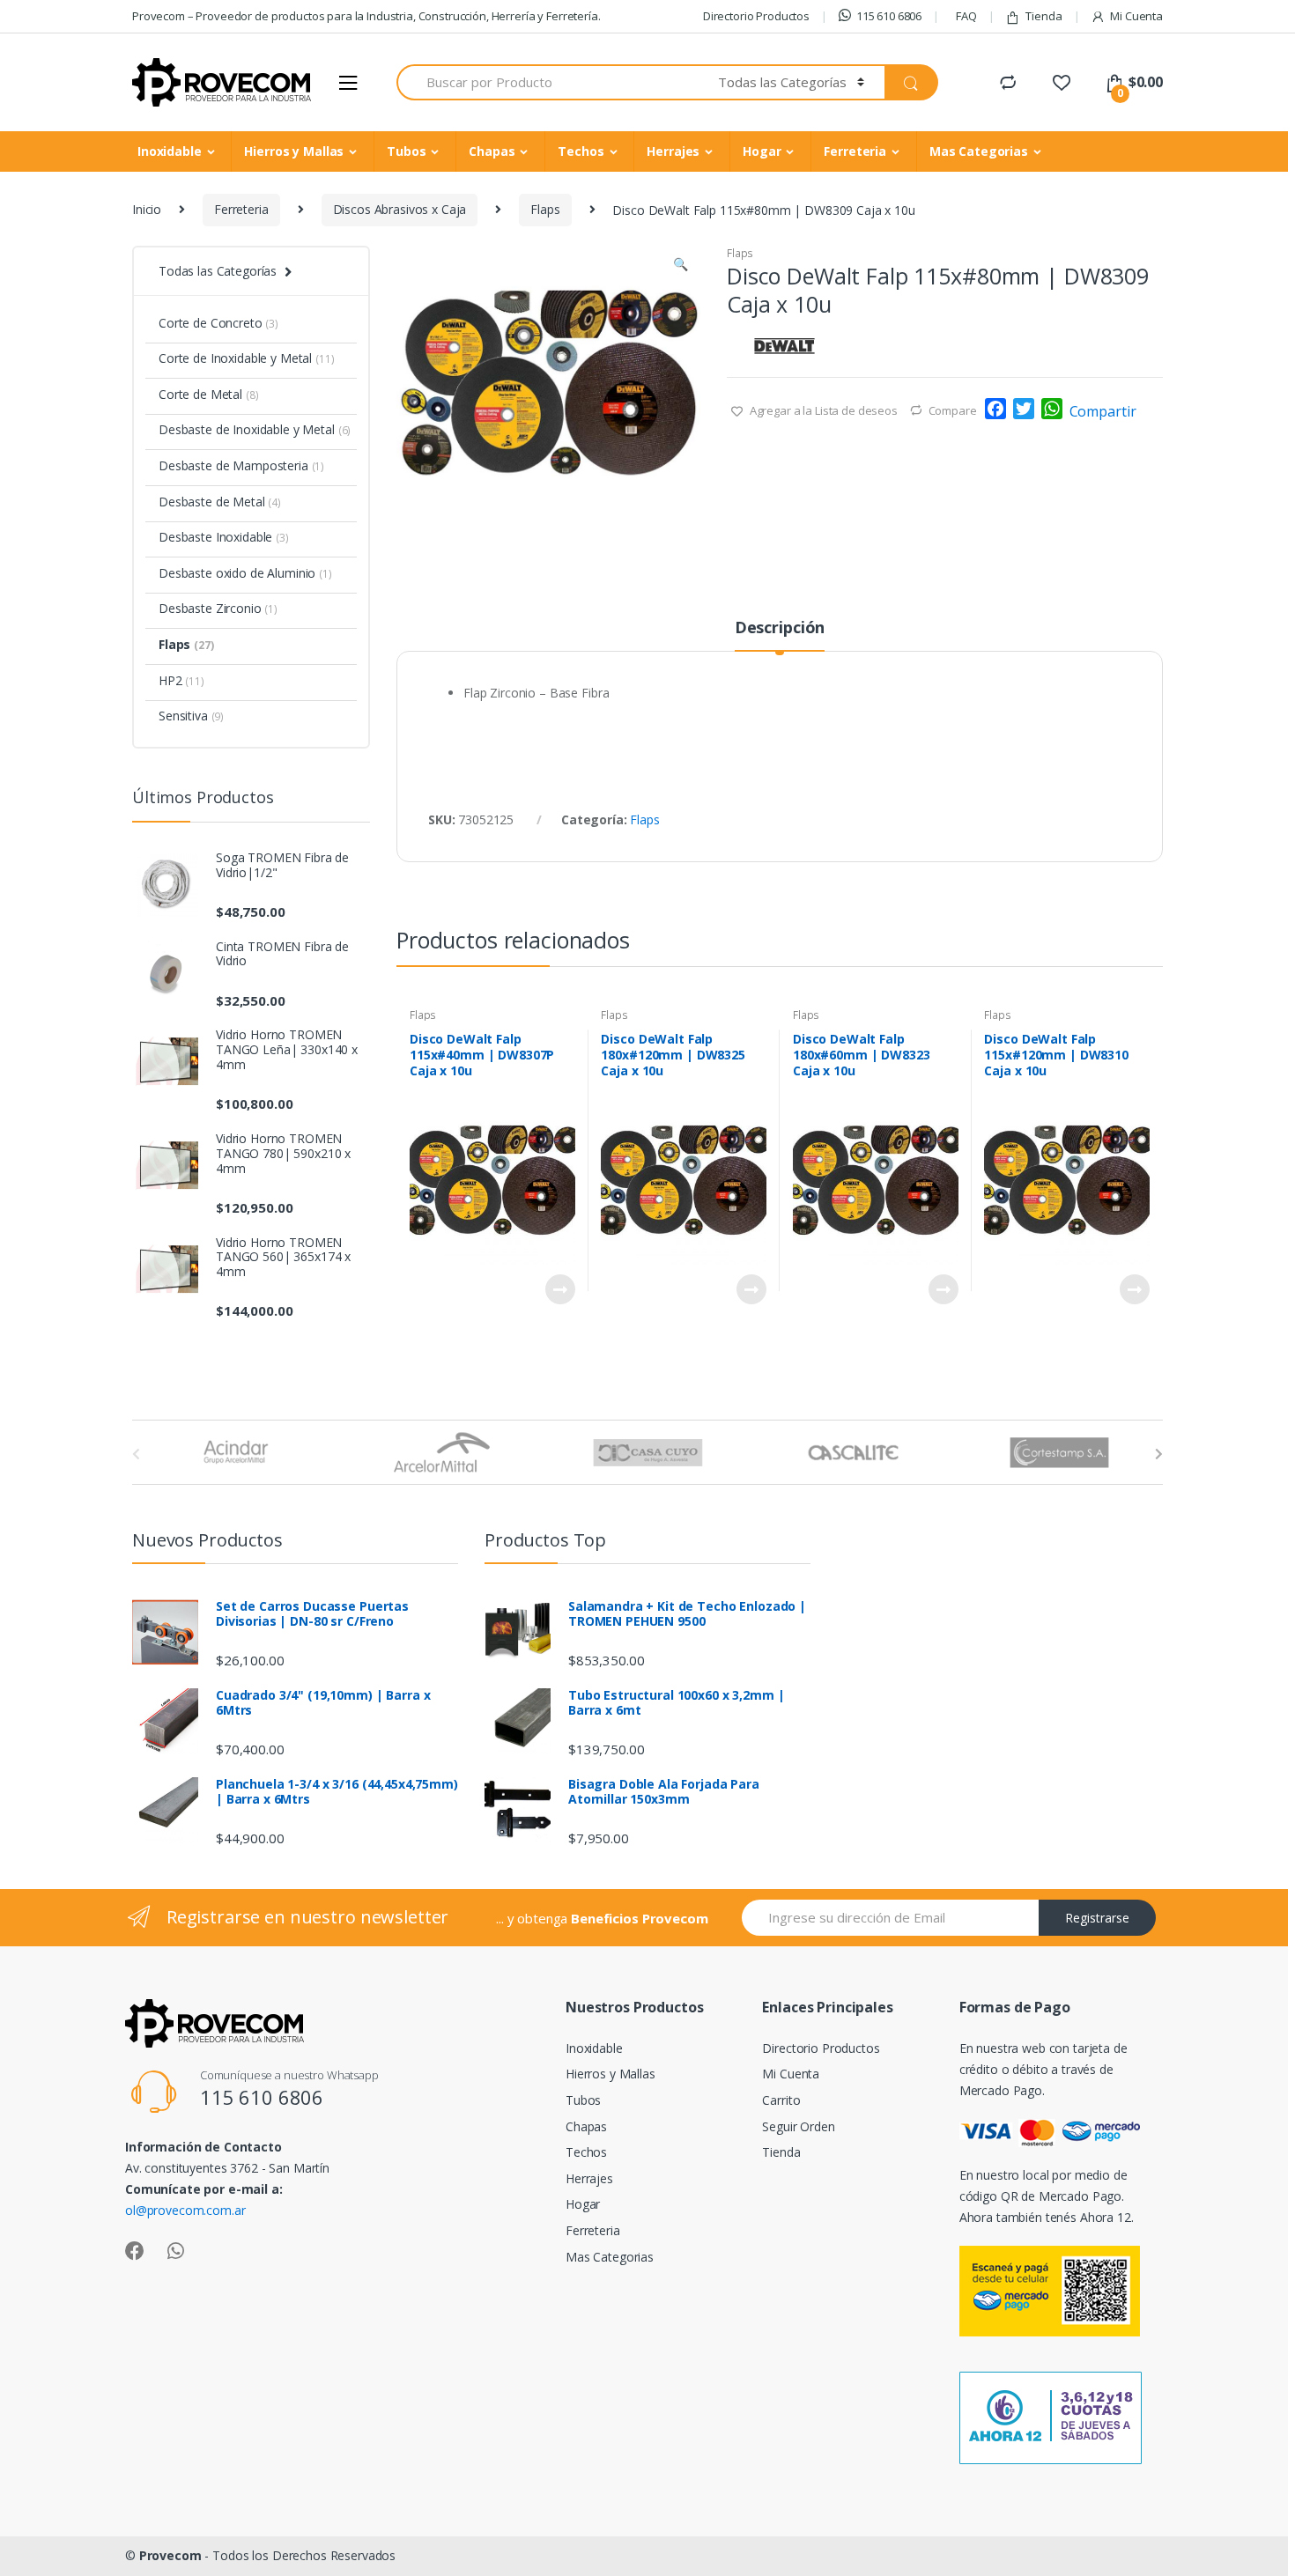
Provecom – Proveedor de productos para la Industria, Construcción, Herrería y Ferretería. (366, 16)
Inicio (147, 209)
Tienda (1043, 16)
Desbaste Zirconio (218, 608)
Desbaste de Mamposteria (241, 465)
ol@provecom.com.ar (185, 2210)
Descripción (780, 628)
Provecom (170, 2555)
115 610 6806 (889, 16)
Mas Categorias (979, 151)
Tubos (406, 151)
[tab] (780, 635)
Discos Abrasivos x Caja (400, 209)
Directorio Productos (756, 16)
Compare (953, 410)
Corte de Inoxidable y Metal (247, 358)
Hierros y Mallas (294, 151)
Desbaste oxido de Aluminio (245, 573)
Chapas (492, 151)
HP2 (181, 680)
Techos (581, 151)
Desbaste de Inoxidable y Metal (255, 429)
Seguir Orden (798, 2126)
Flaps (545, 209)
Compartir (1103, 411)
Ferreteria (855, 151)
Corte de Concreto (218, 323)
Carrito (781, 2100)
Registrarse (1097, 1918)
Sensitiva (191, 716)
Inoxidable (170, 151)
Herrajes (673, 151)
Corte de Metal (208, 394)
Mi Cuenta (1136, 16)
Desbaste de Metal (220, 502)
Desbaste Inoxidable (224, 537)
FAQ (966, 16)
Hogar (762, 151)
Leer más (559, 1289)
